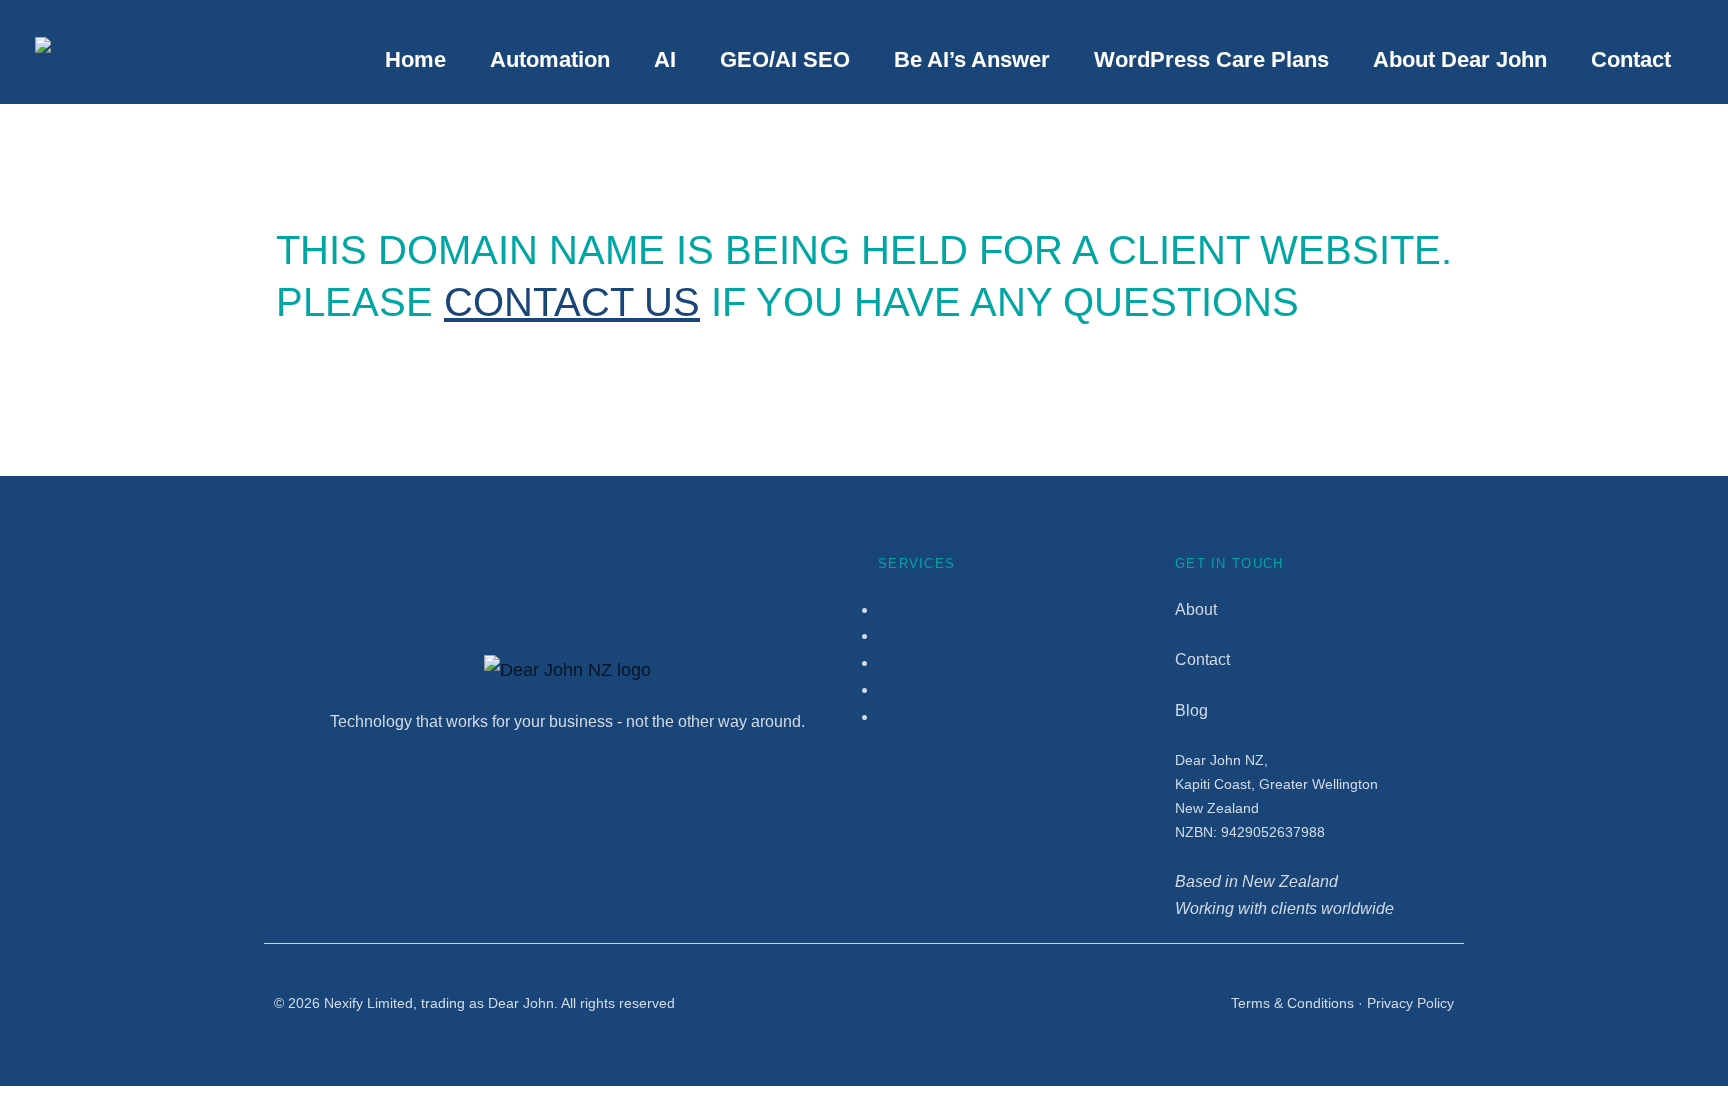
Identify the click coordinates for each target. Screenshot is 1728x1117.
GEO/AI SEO (785, 59)
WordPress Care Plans (1211, 59)
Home (415, 59)
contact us (572, 302)
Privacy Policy (1410, 1003)
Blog (1191, 710)
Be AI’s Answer (972, 59)
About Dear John (1460, 59)
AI (665, 59)
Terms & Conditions (1292, 1003)
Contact (1631, 59)
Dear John (110, 70)
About (1196, 609)
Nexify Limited (368, 1003)
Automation (550, 59)
